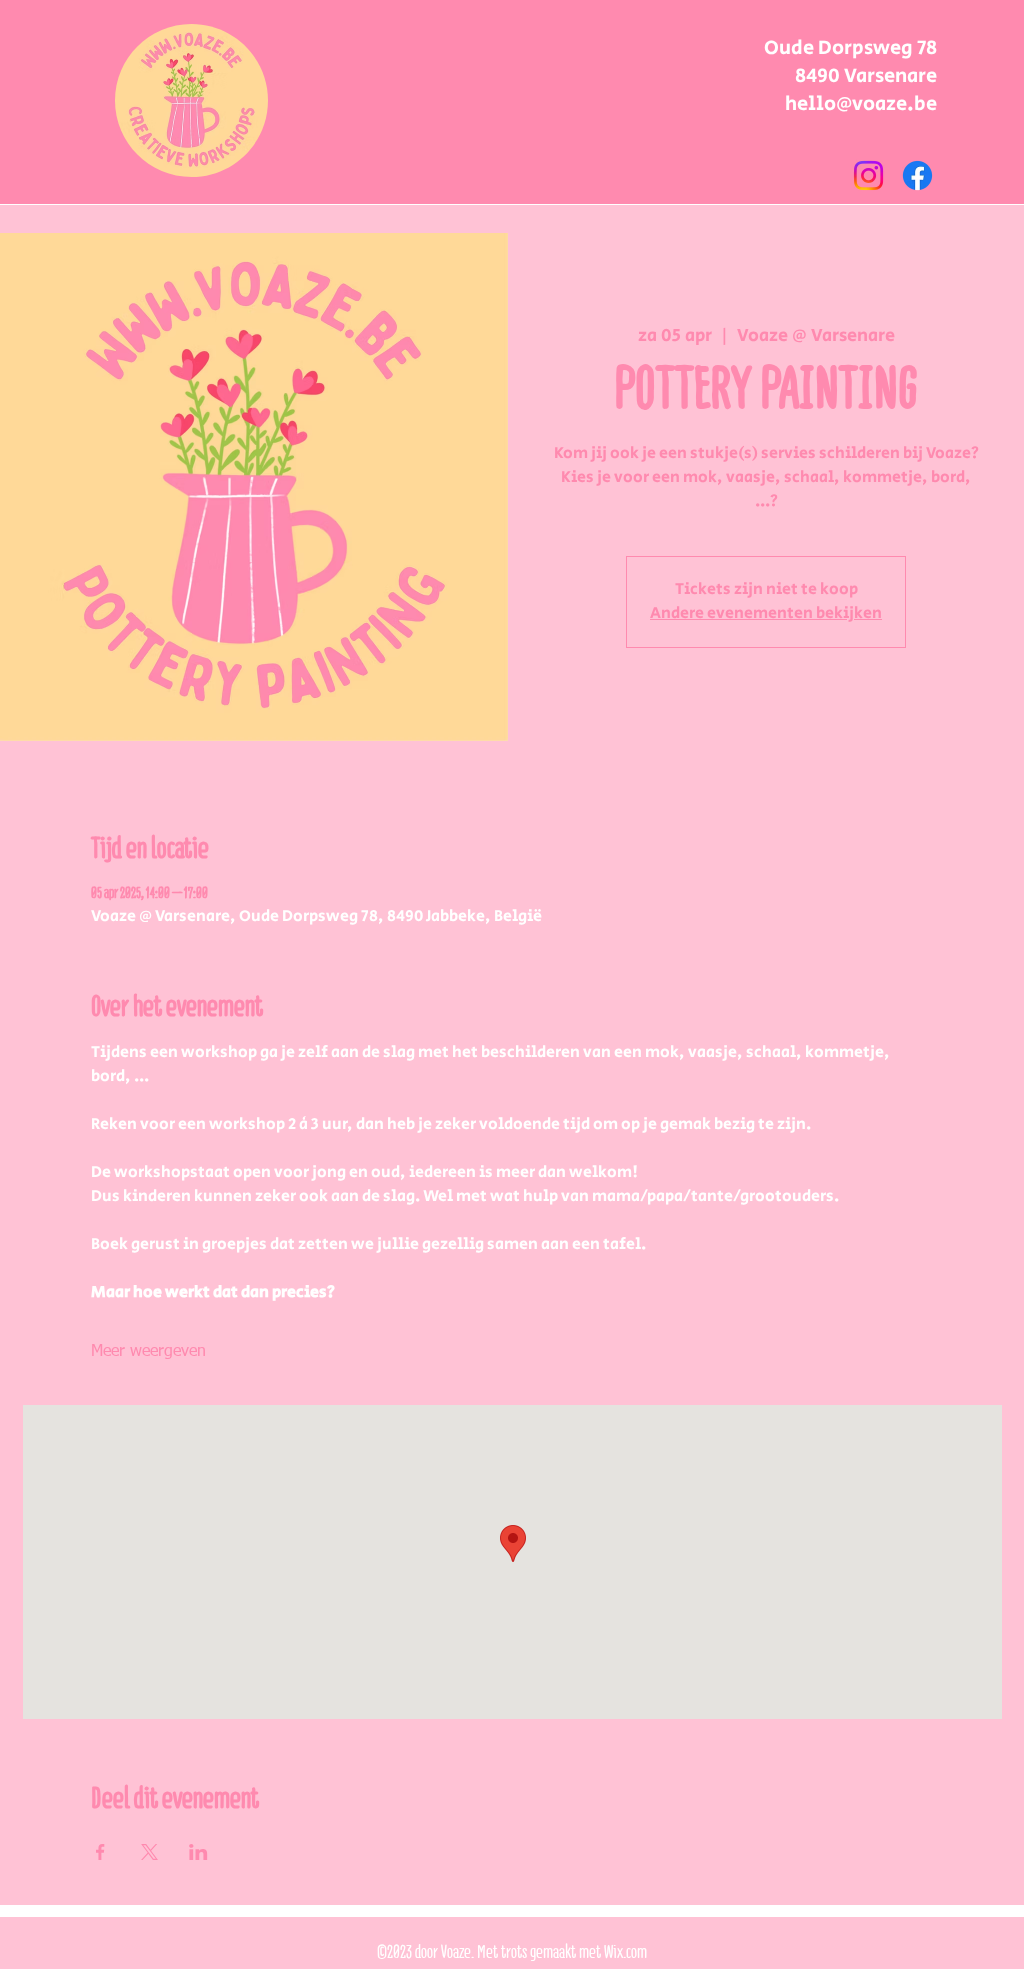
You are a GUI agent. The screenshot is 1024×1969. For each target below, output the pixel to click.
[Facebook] (917, 175)
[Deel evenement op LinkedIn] (198, 1852)
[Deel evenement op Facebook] (100, 1852)
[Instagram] (868, 175)
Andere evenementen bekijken (766, 613)
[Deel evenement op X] (149, 1852)
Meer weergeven (148, 1352)
